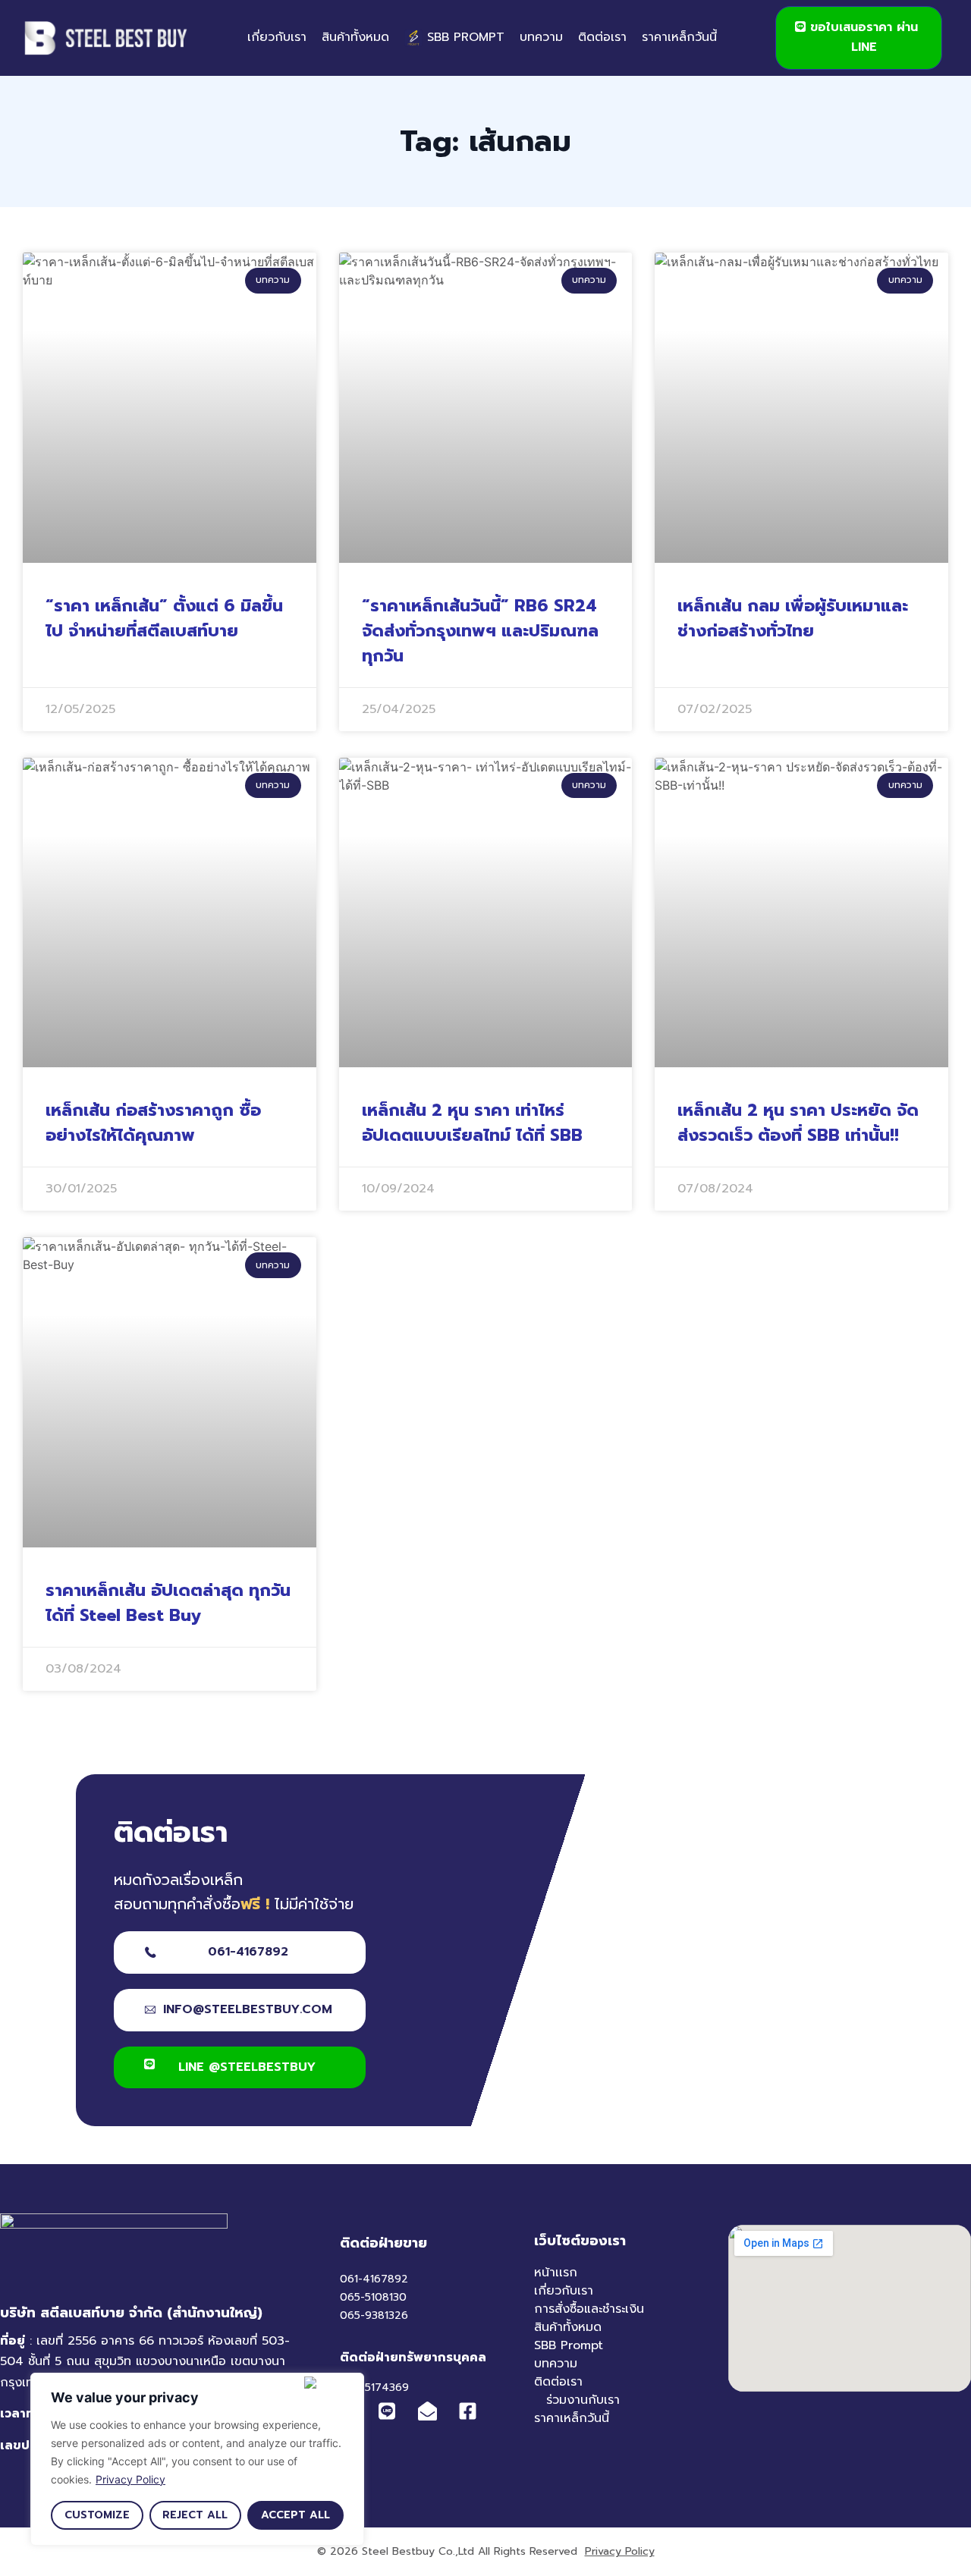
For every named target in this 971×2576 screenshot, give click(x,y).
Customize (97, 2515)
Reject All (195, 2515)
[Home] (106, 38)
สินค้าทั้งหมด (355, 37)
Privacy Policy (130, 2479)
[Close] (331, 2383)
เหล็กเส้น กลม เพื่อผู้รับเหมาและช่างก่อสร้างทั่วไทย (793, 618)
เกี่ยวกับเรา (277, 37)
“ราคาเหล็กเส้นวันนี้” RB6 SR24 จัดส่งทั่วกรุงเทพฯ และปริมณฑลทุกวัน (480, 631)
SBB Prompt (569, 2345)
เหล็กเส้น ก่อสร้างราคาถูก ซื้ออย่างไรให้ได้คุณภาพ (153, 1123)
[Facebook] (472, 2411)
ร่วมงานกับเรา (583, 2400)
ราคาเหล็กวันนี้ (679, 37)
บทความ (541, 37)
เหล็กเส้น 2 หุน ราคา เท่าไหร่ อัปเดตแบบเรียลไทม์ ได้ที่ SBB (472, 1123)
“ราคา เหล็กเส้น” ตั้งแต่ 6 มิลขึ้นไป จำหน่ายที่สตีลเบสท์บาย (164, 618)
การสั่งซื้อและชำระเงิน (589, 2309)
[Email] (432, 2411)
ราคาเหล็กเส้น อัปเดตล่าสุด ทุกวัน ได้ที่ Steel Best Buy (168, 1603)
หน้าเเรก (556, 2273)
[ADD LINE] (387, 2412)
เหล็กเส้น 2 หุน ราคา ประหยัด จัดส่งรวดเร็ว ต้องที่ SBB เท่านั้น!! (798, 1123)
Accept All (295, 2515)
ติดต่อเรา (602, 37)
